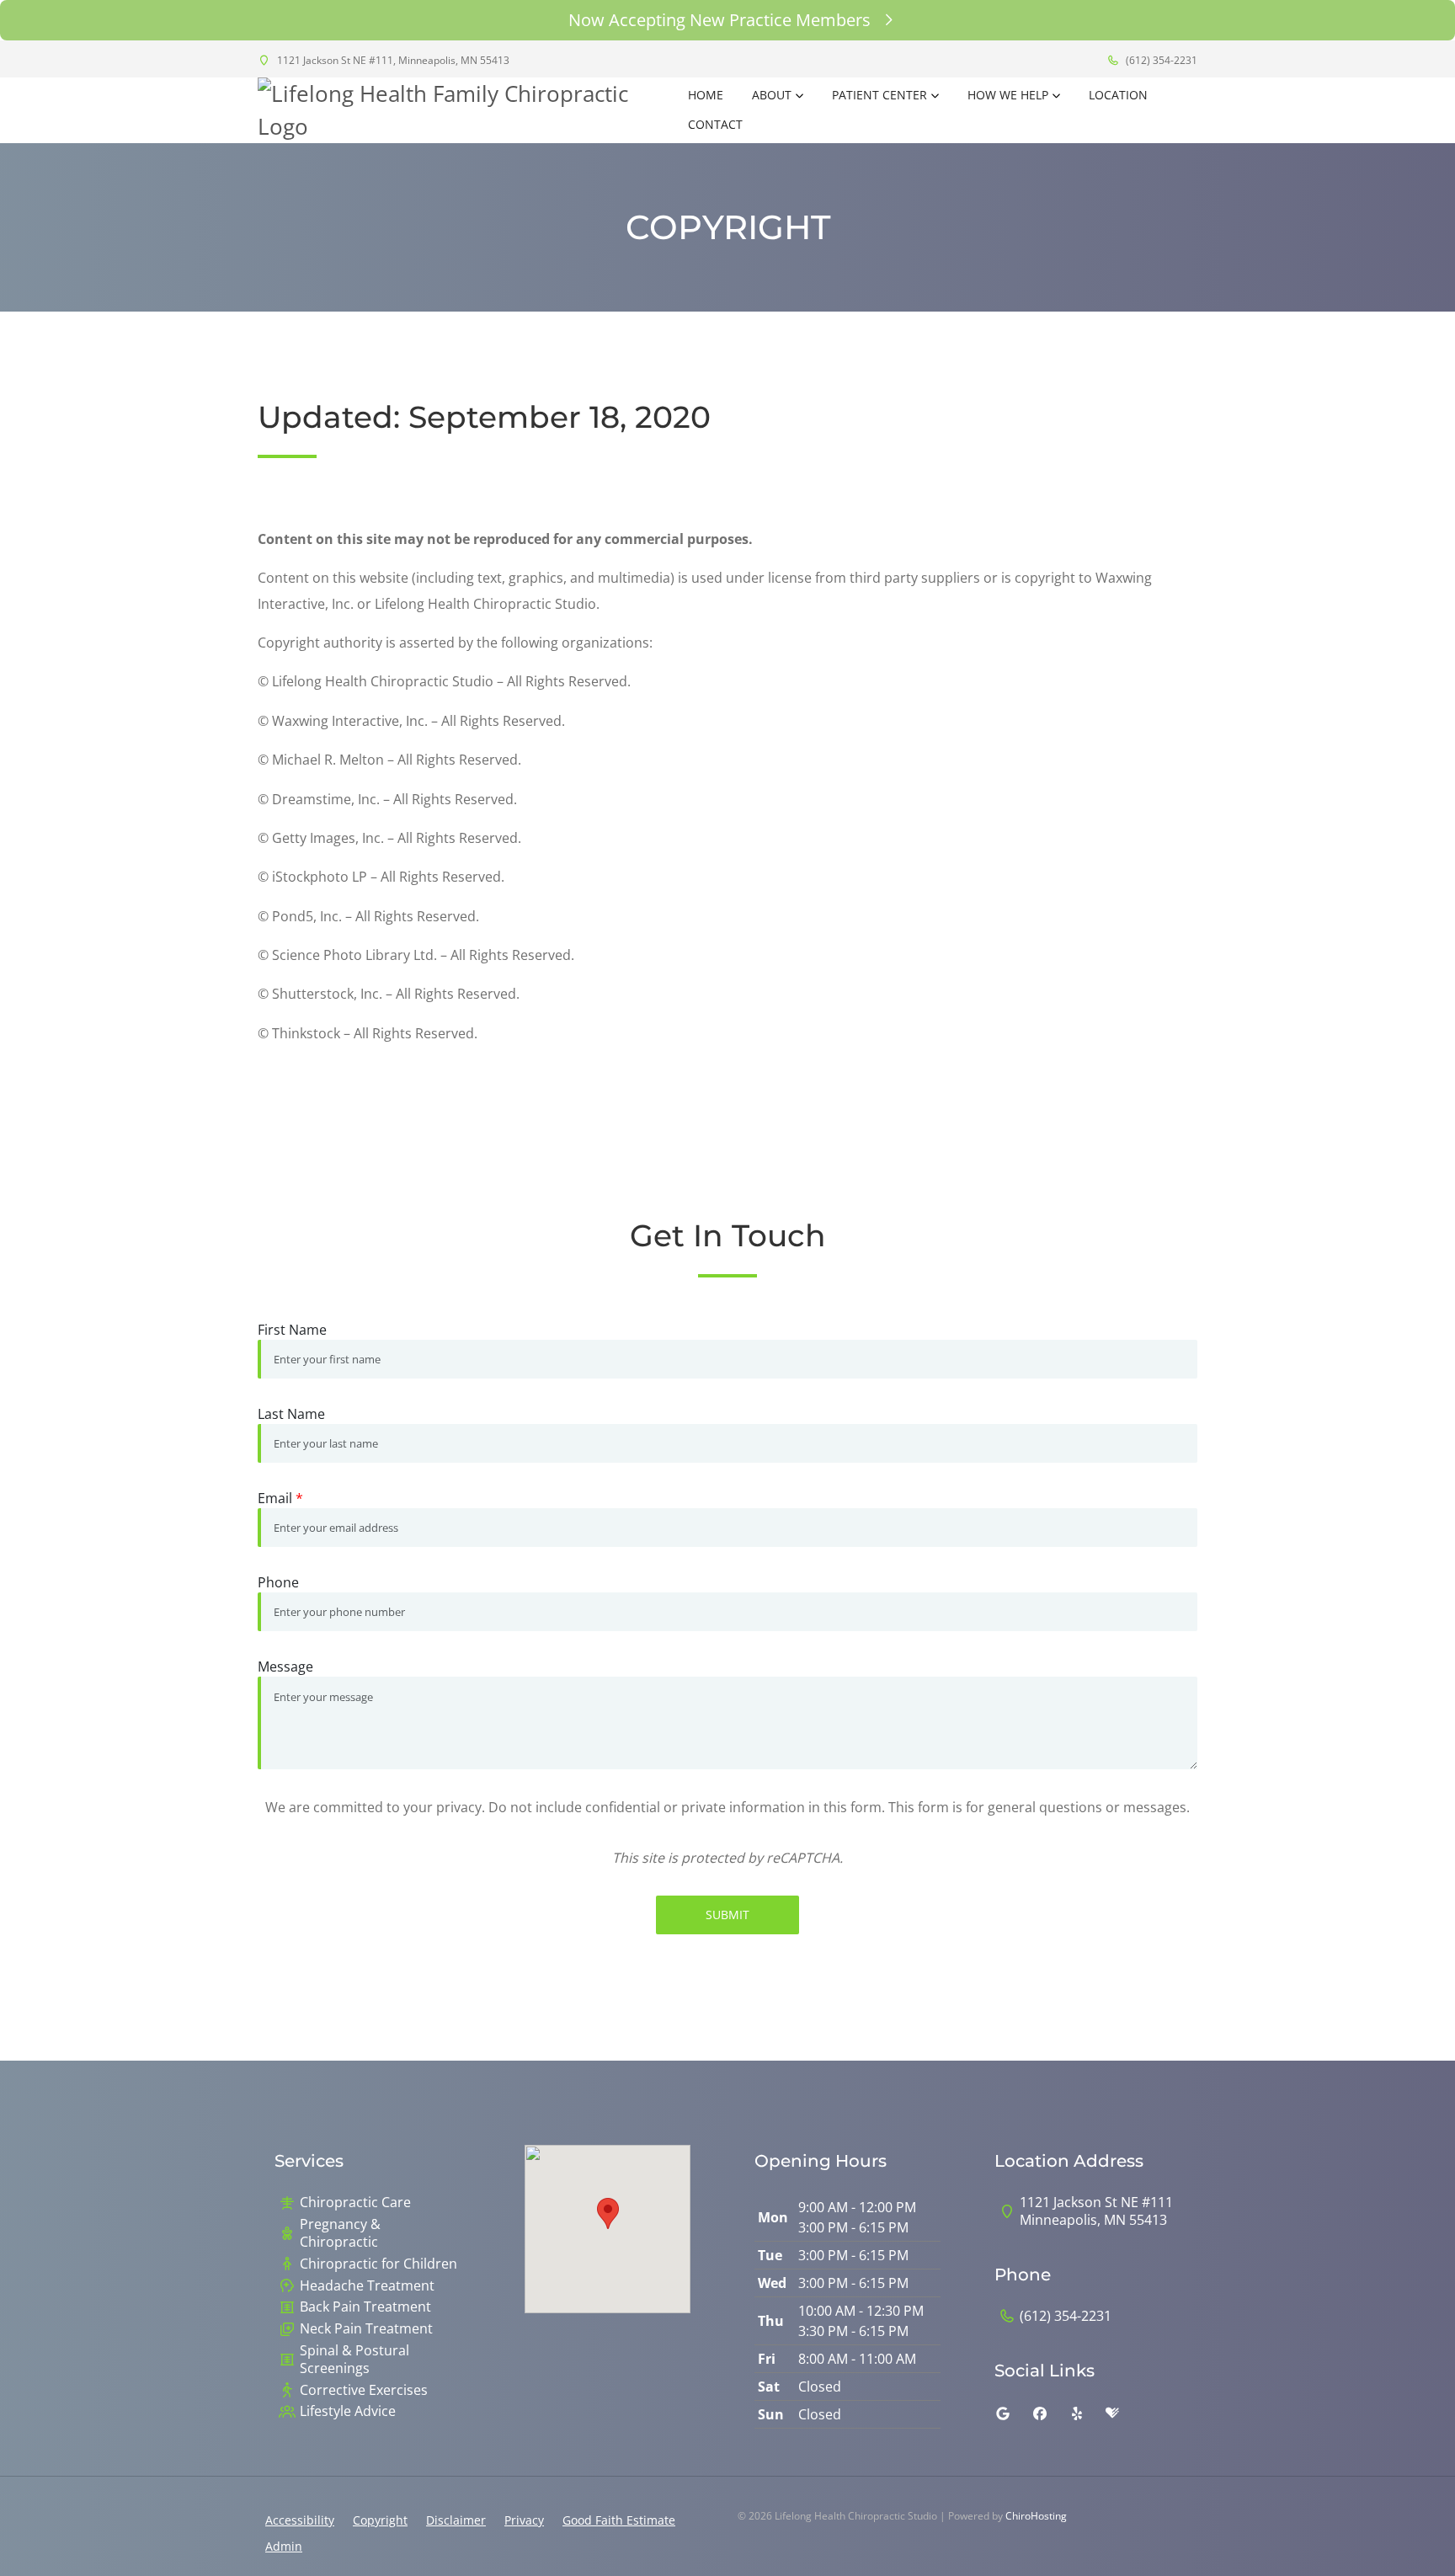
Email (280, 1498)
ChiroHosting (1036, 2516)
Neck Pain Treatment (366, 2329)
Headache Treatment (367, 2286)
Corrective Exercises (364, 2390)
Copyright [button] (380, 2520)
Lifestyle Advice (348, 2411)
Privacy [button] (524, 2520)
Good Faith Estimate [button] (619, 2520)
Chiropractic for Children (378, 2264)
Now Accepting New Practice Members (720, 20)
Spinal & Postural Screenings (354, 2360)
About (772, 95)
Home (706, 95)
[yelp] (1077, 2413)
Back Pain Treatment (365, 2307)
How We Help (1008, 95)
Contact (715, 124)
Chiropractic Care (355, 2203)
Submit (727, 1915)
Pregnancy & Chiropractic (340, 2233)
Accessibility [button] (300, 2520)
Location (1118, 95)
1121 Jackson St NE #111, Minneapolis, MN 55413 (392, 60)
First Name (292, 1330)
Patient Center (879, 95)
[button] (608, 2213)
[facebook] (1040, 2413)
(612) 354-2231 (1160, 60)
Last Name (291, 1414)
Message (285, 1667)
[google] (1003, 2413)
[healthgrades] (1112, 2413)
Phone (278, 1582)
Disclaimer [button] (456, 2520)
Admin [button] (284, 2546)
